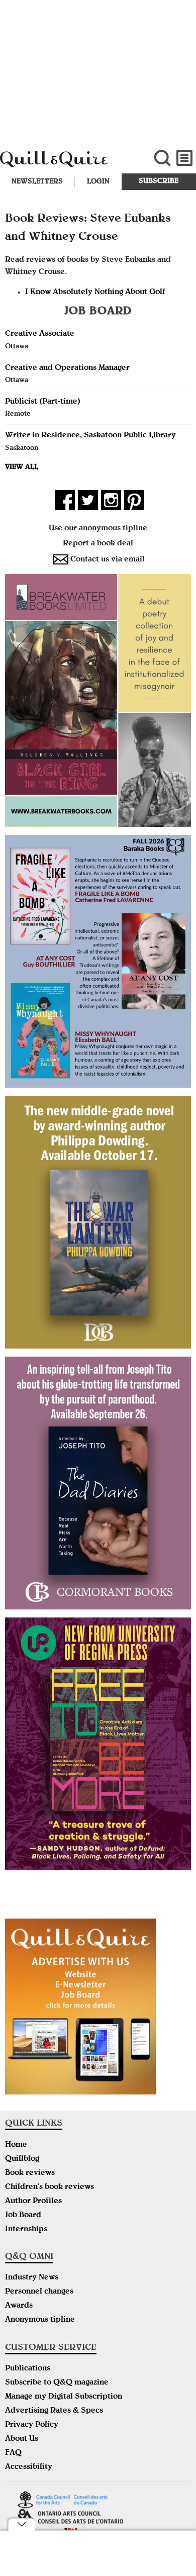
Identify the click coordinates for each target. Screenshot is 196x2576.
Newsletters (37, 182)
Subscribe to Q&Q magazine (57, 2383)
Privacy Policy (32, 2425)
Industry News (32, 2278)
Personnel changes (39, 2292)
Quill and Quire (66, 164)
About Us (22, 2439)
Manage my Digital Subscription (64, 2397)
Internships (26, 2230)
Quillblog (22, 2159)
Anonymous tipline (40, 2320)
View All (22, 467)
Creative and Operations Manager (67, 368)
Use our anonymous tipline (98, 529)
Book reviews (30, 2173)
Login (98, 182)
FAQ (13, 2453)
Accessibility (29, 2467)
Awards (19, 2306)
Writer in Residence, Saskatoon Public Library (90, 436)
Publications (28, 2369)
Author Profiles (33, 2202)
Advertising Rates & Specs (54, 2411)
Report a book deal (98, 544)
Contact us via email (108, 560)
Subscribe (159, 181)
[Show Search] (162, 158)
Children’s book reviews (50, 2187)
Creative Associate (40, 334)
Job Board (23, 2216)
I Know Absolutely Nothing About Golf (95, 293)
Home (16, 2145)
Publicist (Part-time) (43, 402)
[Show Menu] (185, 158)
